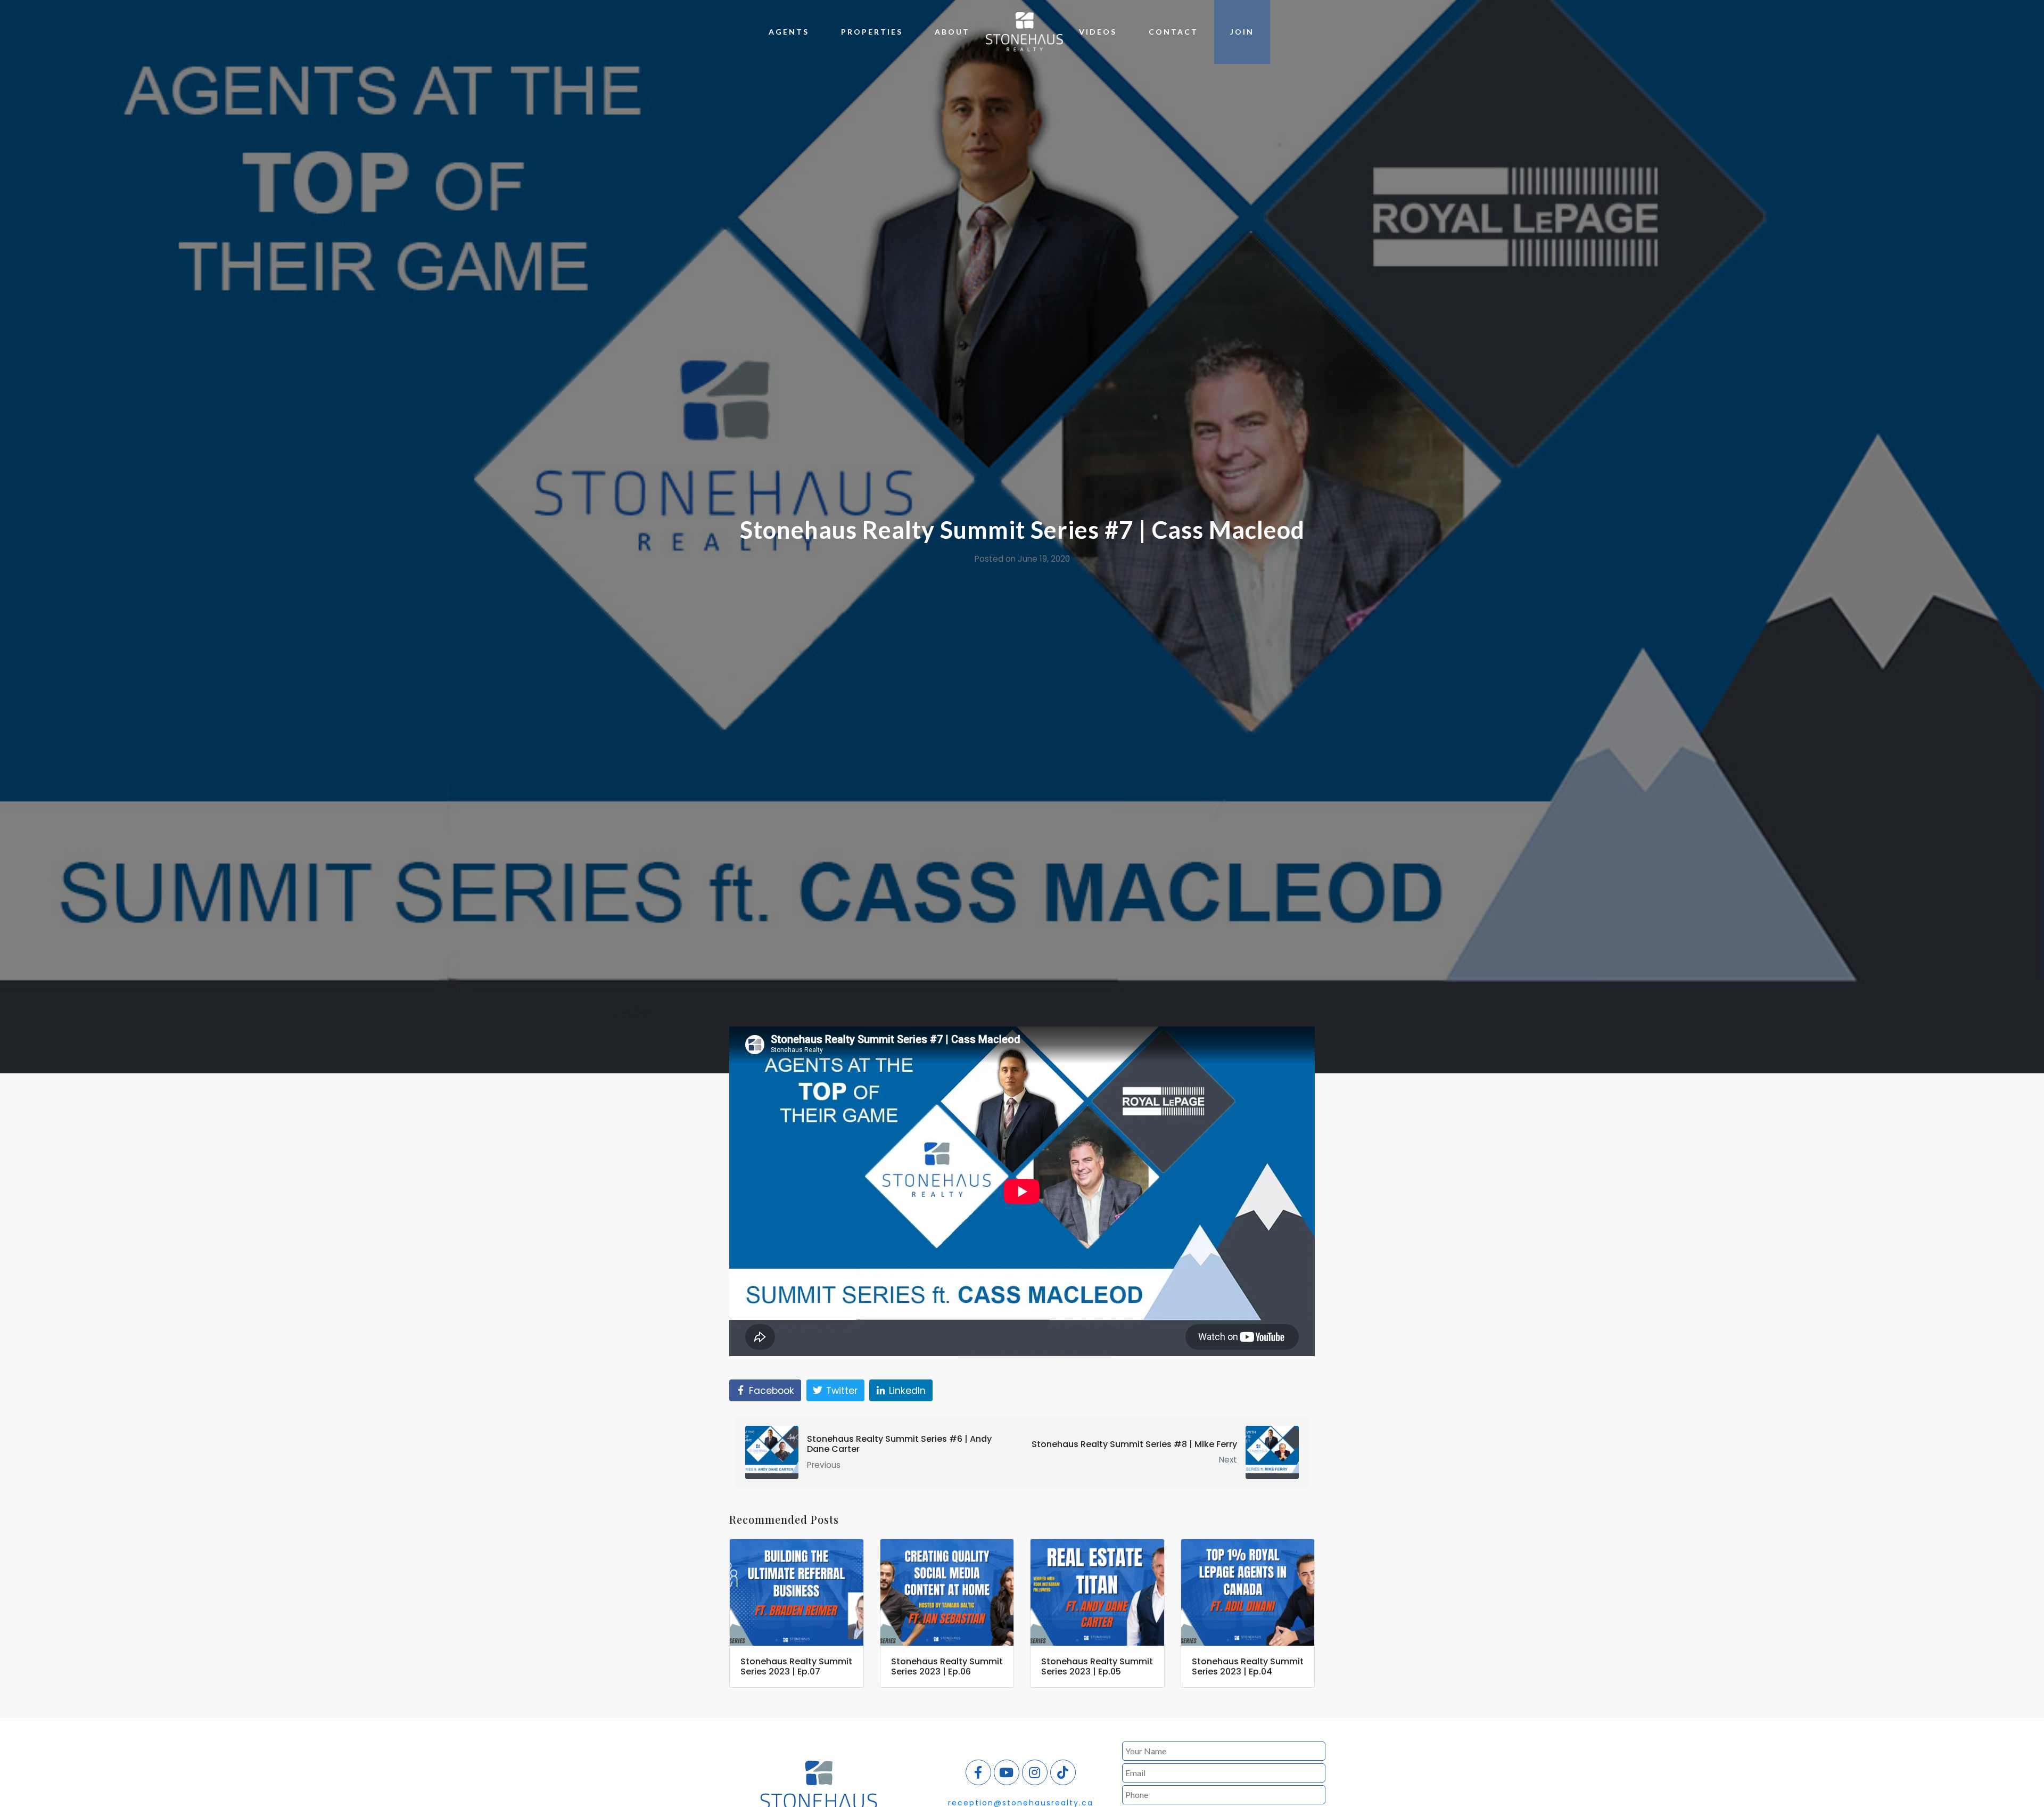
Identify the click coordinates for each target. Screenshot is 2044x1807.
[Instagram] (1035, 1772)
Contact (1173, 32)
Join (1242, 32)
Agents (789, 32)
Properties (872, 32)
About (952, 32)
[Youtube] (1007, 1772)
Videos (1098, 32)
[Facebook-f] (978, 1772)
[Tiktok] (1063, 1772)
